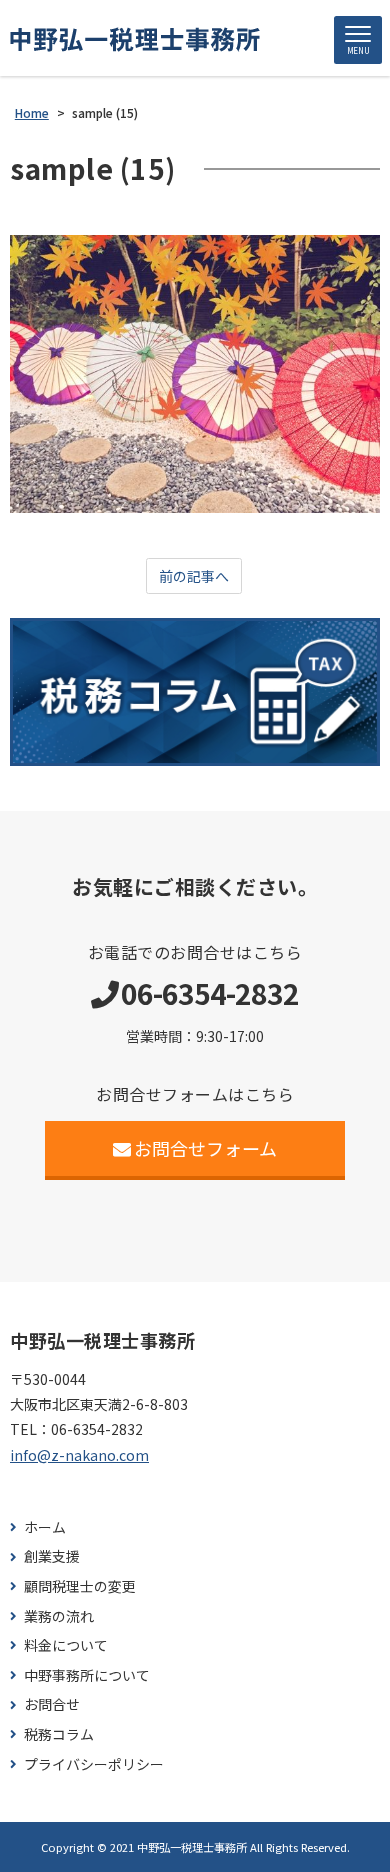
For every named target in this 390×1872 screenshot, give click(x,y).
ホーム (45, 1527)
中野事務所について (87, 1675)
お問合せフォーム (205, 1148)
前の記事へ (194, 576)
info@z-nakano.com (79, 1455)
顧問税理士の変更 (80, 1586)
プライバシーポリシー (94, 1764)
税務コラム (59, 1734)
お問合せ (52, 1704)
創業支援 (52, 1556)
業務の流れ (59, 1616)
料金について (66, 1645)
